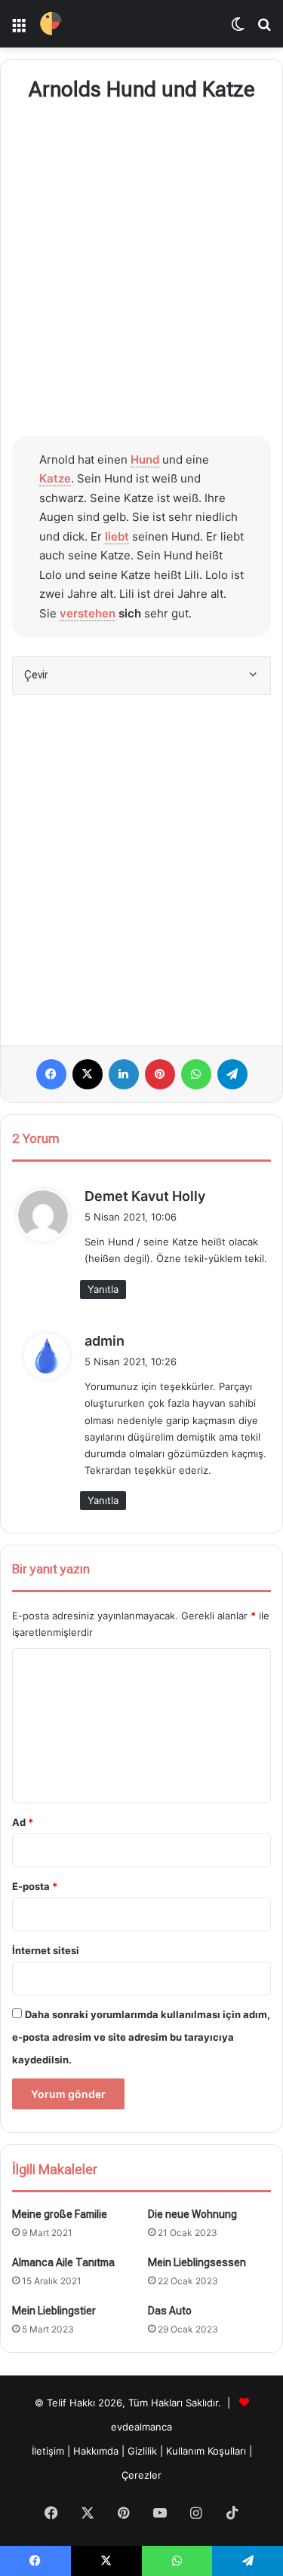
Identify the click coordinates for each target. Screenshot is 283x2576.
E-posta (35, 1886)
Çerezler (141, 2475)
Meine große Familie (60, 2214)
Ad (23, 1822)
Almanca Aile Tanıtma (63, 2262)
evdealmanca (141, 2427)
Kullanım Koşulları (206, 2451)
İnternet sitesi (46, 1950)
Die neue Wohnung (192, 2214)
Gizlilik (144, 2451)
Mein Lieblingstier (54, 2311)
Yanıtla (103, 1289)
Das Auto (170, 2311)
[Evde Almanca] (51, 24)
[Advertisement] (141, 272)
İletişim (48, 2451)
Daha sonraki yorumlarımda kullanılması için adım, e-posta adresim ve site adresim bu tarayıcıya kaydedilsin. (141, 2037)
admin (105, 1341)
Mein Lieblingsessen (197, 2262)
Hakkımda (97, 2451)
